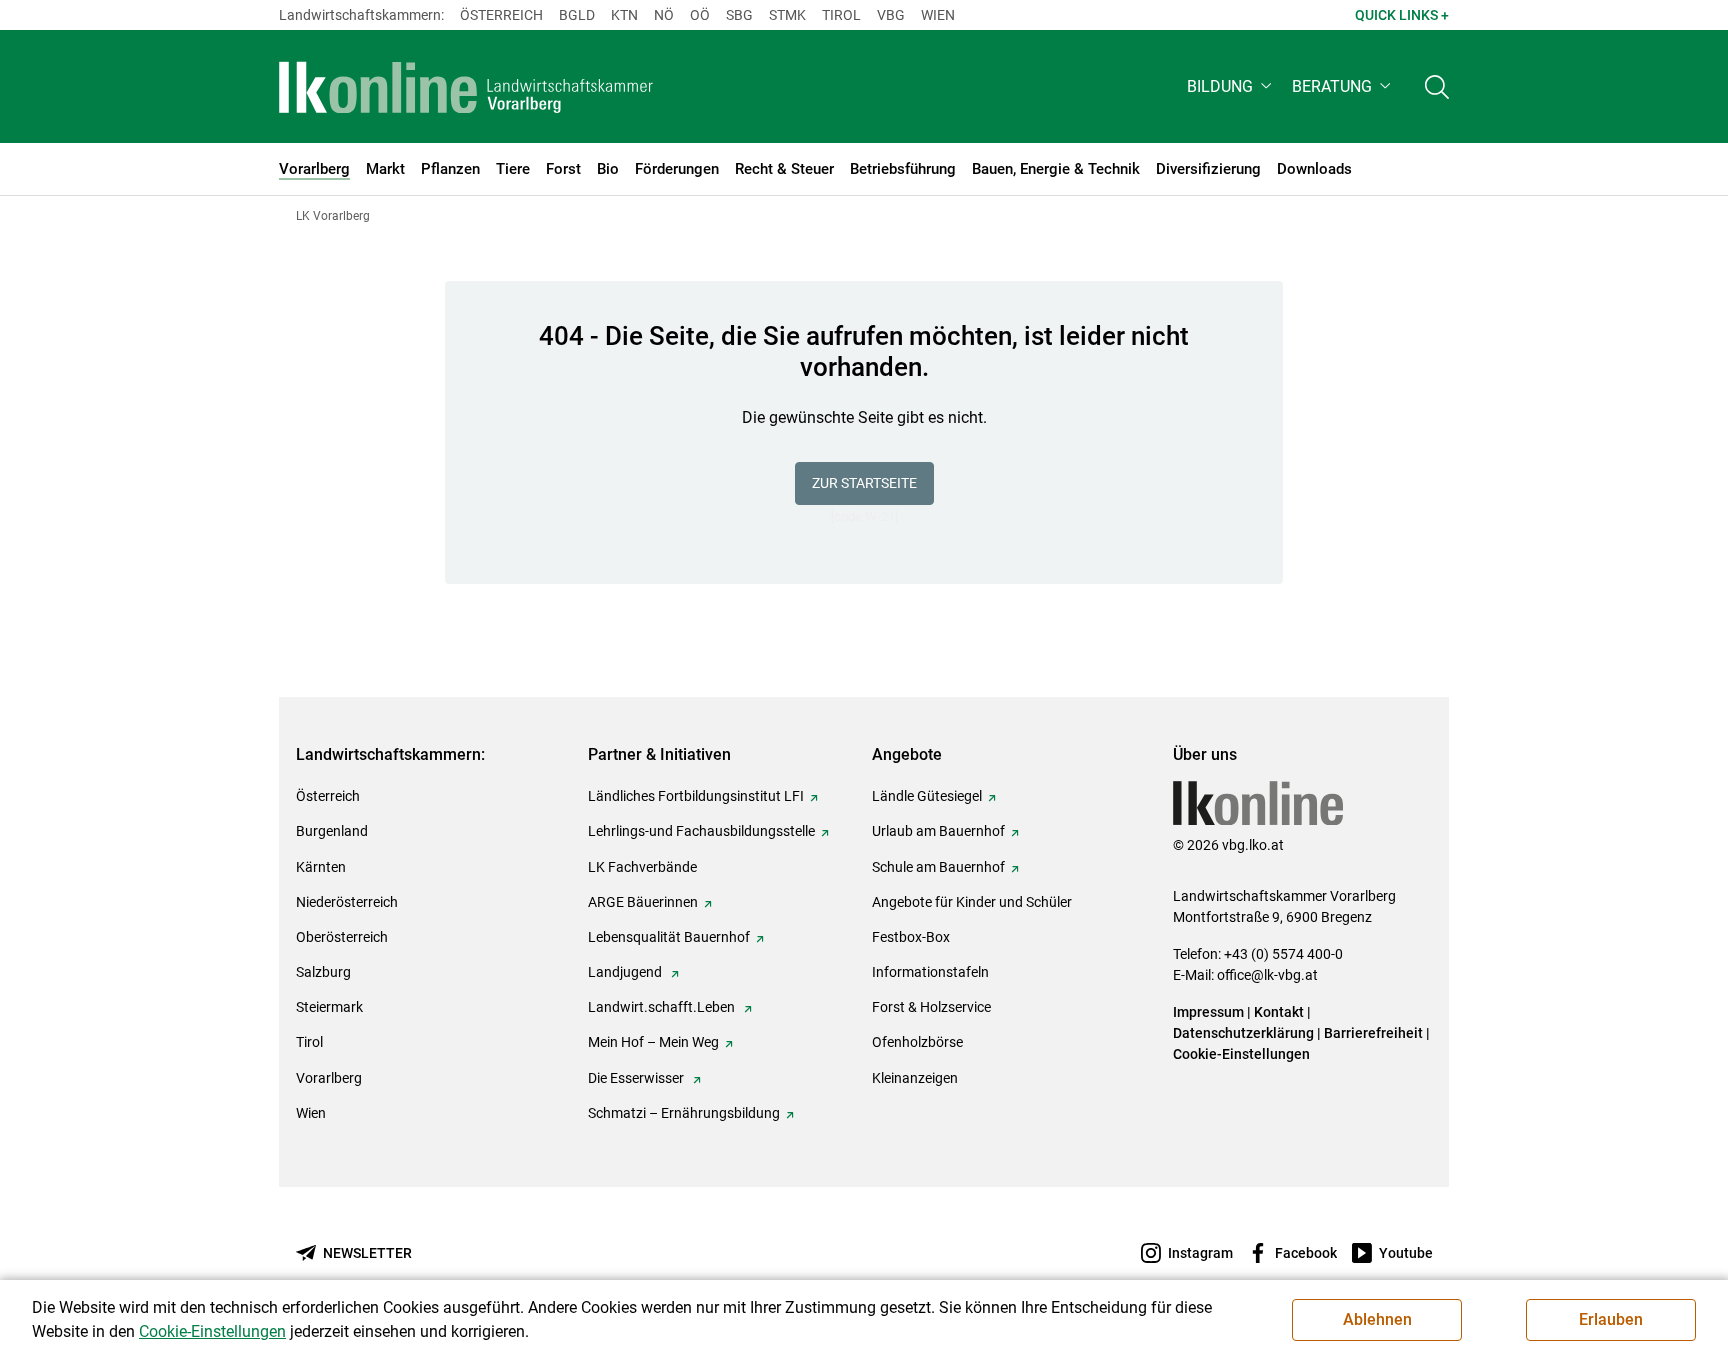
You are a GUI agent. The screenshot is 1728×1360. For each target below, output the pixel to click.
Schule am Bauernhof (938, 867)
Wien (938, 15)
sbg (739, 15)
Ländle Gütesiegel (927, 796)
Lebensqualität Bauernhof (669, 937)
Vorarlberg (329, 1078)
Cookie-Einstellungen (1241, 1054)
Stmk (787, 15)
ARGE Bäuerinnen (643, 902)
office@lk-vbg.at (1267, 975)
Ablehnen (1377, 1319)
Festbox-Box (911, 937)
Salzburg (323, 972)
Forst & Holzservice (931, 1007)
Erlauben (1611, 1319)
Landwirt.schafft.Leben (663, 1007)
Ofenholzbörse (917, 1042)
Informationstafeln (930, 972)
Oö (700, 15)
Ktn (624, 15)
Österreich (501, 15)
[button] (1231, 86)
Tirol (841, 15)
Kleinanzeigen (915, 1078)
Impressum (1208, 1012)
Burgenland (332, 831)
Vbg (891, 15)
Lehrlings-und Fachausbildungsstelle (701, 831)
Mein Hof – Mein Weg (653, 1042)
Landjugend (626, 972)
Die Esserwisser (637, 1078)
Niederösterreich (347, 902)
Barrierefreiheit (1373, 1033)
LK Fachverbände (642, 867)
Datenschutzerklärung (1243, 1033)
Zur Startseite (864, 483)
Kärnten (321, 867)
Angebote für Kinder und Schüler (972, 902)
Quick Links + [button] (1402, 15)
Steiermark (329, 1007)
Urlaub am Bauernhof (938, 831)
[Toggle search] (1437, 86)
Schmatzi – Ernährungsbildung (684, 1113)
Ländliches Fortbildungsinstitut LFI (696, 796)
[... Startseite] (466, 87)
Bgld (577, 15)
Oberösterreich (342, 937)
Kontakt (1279, 1012)
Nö (664, 15)
